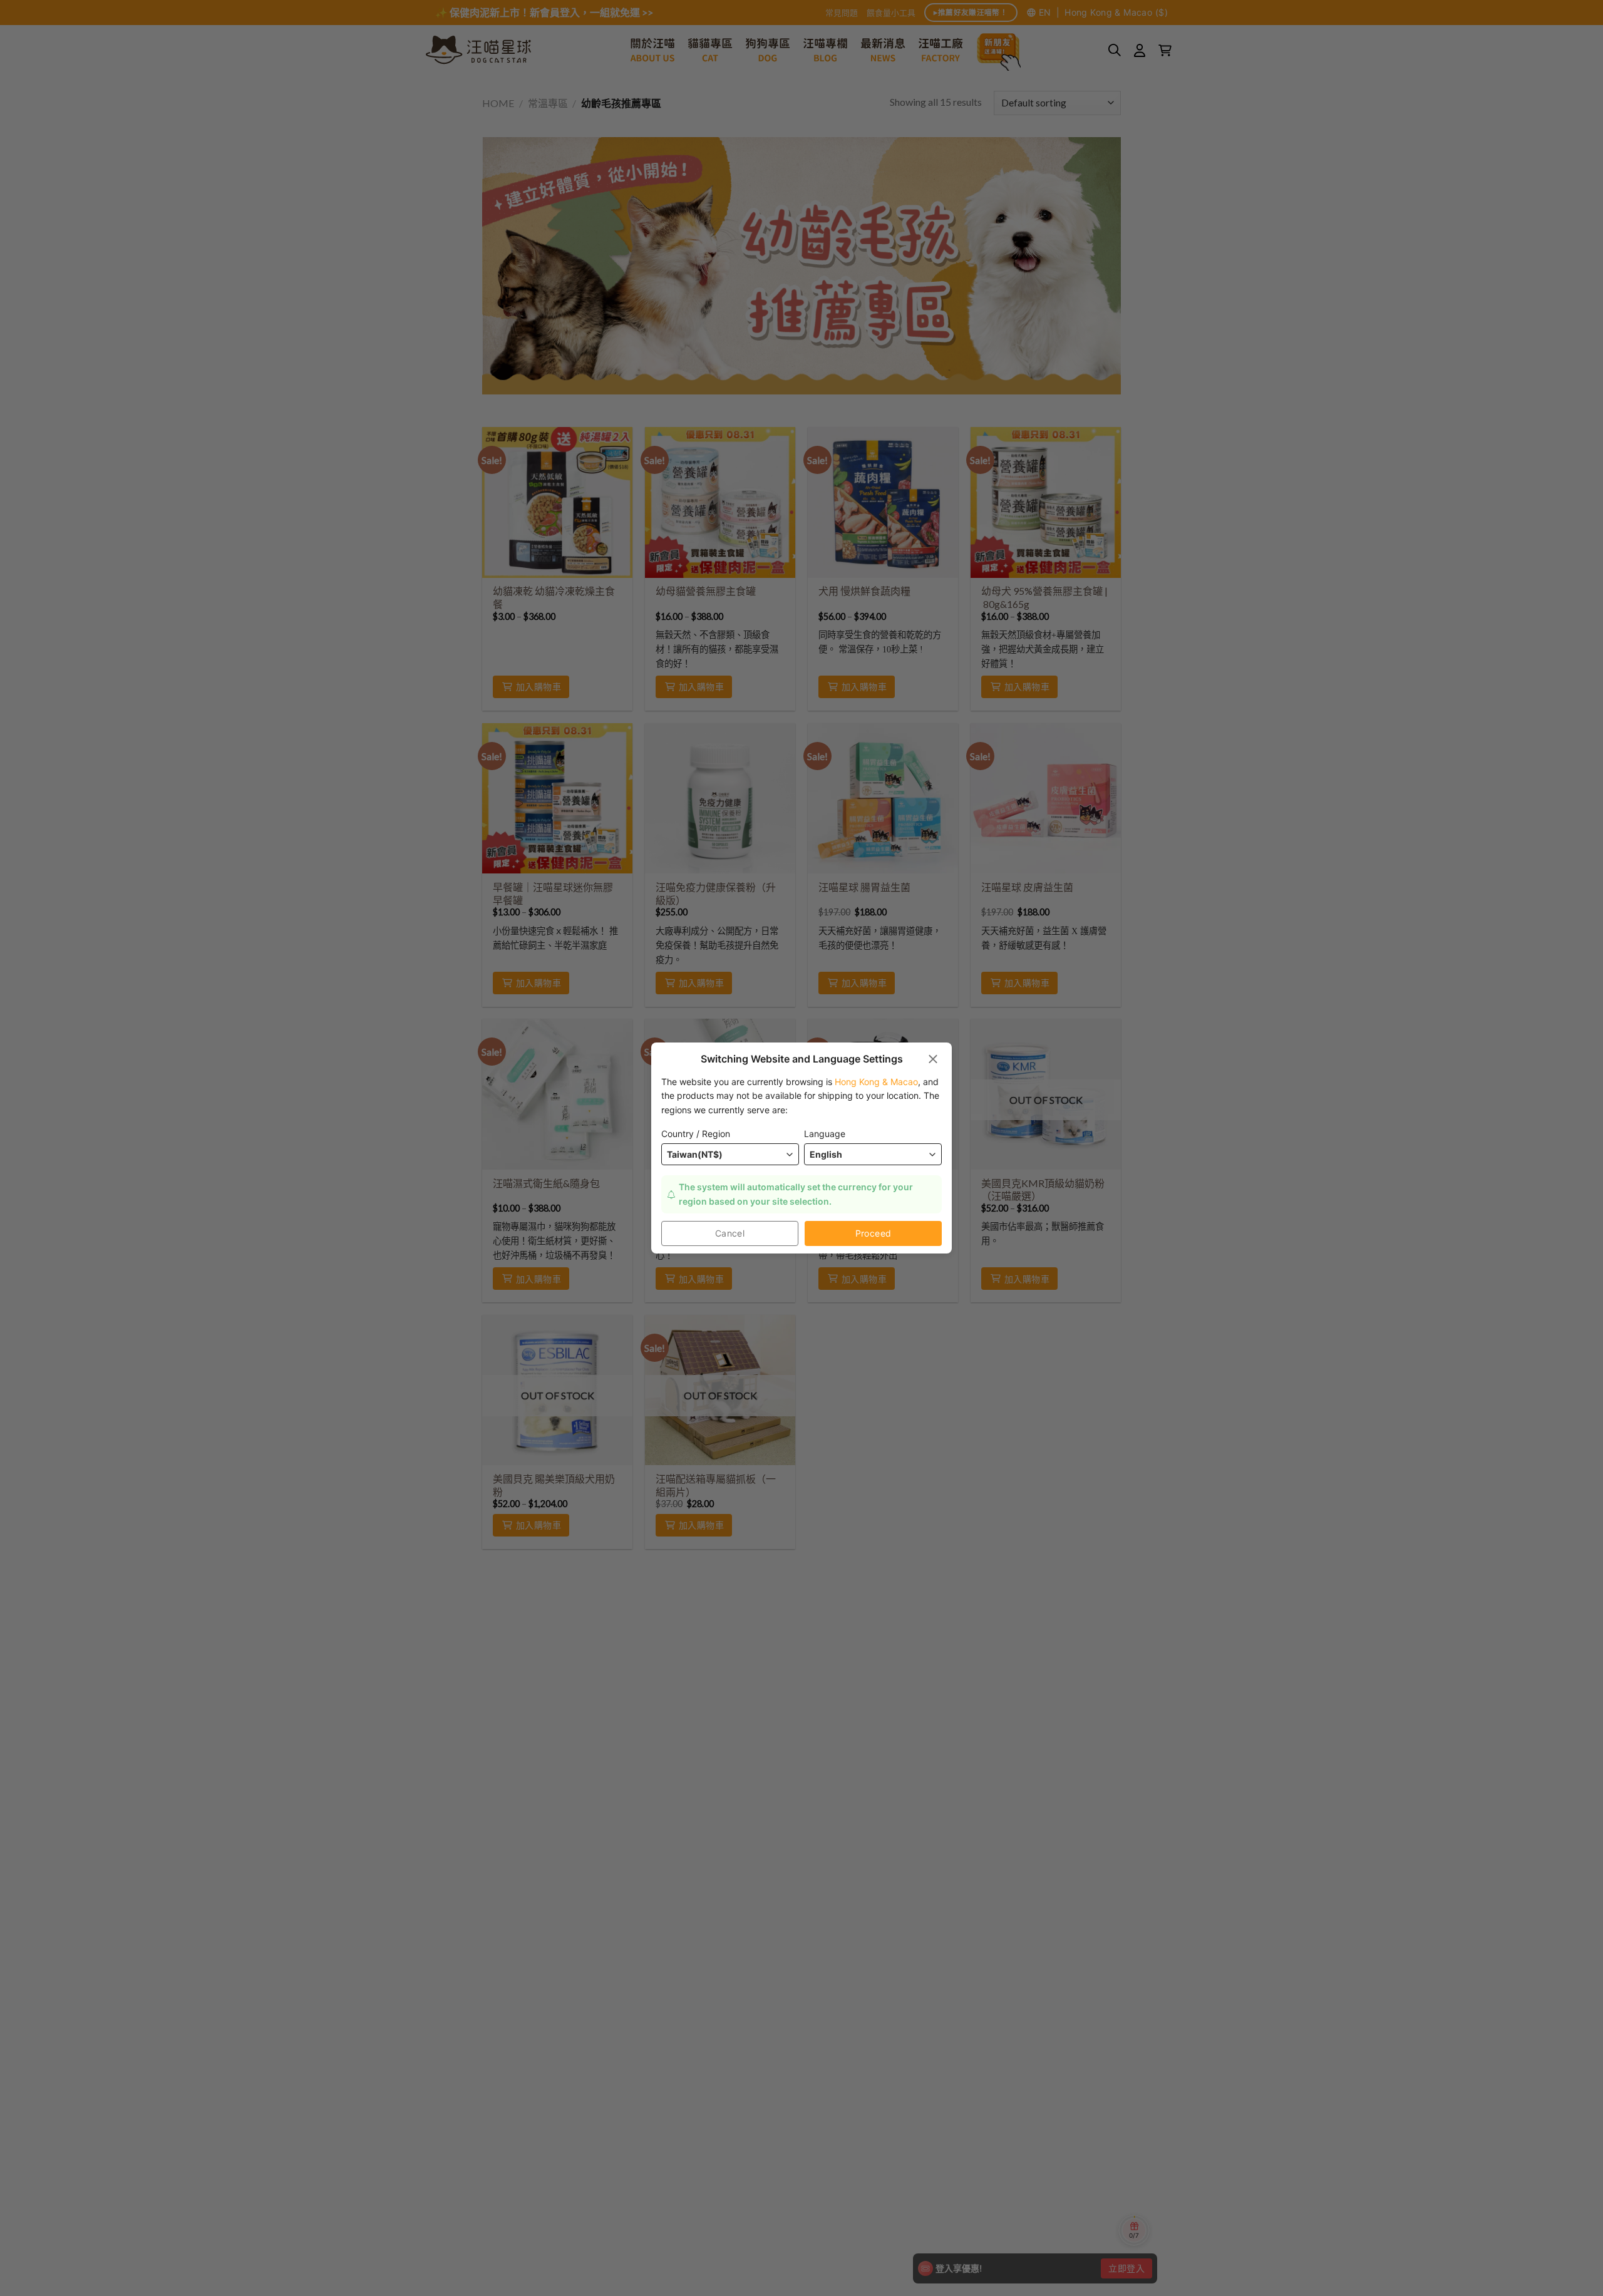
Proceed (874, 1233)
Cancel (730, 1233)
